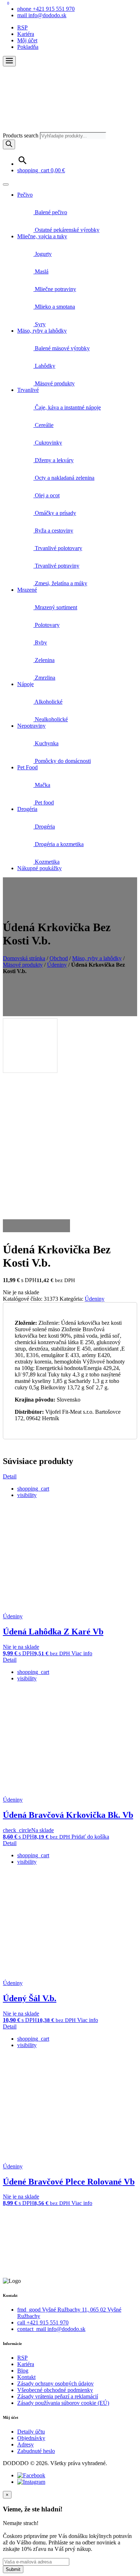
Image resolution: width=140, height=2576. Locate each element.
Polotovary (46, 625)
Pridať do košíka (90, 1837)
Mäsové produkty (54, 383)
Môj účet (27, 40)
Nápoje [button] (25, 684)
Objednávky (31, 2438)
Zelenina (44, 660)
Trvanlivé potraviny (56, 566)
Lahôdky (44, 366)
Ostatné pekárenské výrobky (66, 230)
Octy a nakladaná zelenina (64, 478)
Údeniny (57, 965)
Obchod (59, 958)
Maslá (41, 271)
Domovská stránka (24, 958)
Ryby (40, 642)
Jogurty (43, 254)
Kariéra (26, 34)
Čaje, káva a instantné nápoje (67, 407)
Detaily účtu (31, 2432)
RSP (22, 27)
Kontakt (26, 2377)
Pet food (44, 803)
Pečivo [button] (25, 195)
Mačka (42, 785)
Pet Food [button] (27, 767)
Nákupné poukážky (39, 868)
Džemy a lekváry (53, 460)
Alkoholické (48, 702)
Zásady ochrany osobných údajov (55, 2383)
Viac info (82, 1653)
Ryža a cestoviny (53, 531)
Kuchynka (46, 743)
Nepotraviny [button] (31, 726)
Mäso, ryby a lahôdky (97, 958)
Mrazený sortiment (55, 607)
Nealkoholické (51, 719)
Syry (39, 324)
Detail (10, 1476)
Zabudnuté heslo (36, 2451)
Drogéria (44, 827)
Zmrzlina (44, 678)
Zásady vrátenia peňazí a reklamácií (58, 2396)
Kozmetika (46, 862)
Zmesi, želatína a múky (60, 583)
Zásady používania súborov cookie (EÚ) (63, 2403)
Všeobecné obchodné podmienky (55, 2390)
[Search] (9, 144)
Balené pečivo (50, 212)
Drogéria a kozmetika (59, 844)
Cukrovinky (48, 443)
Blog (23, 2371)
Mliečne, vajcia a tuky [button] (42, 236)
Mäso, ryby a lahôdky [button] (42, 331)
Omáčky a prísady (55, 513)
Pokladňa (28, 47)
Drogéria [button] (27, 809)
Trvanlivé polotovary (58, 548)
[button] (9, 61)
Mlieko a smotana (54, 307)
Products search (21, 135)
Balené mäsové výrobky (62, 348)
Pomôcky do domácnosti (62, 761)
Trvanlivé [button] (28, 390)
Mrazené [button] (27, 590)
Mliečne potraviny (55, 289)
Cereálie (43, 425)
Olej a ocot (46, 495)
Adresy (25, 2444)
